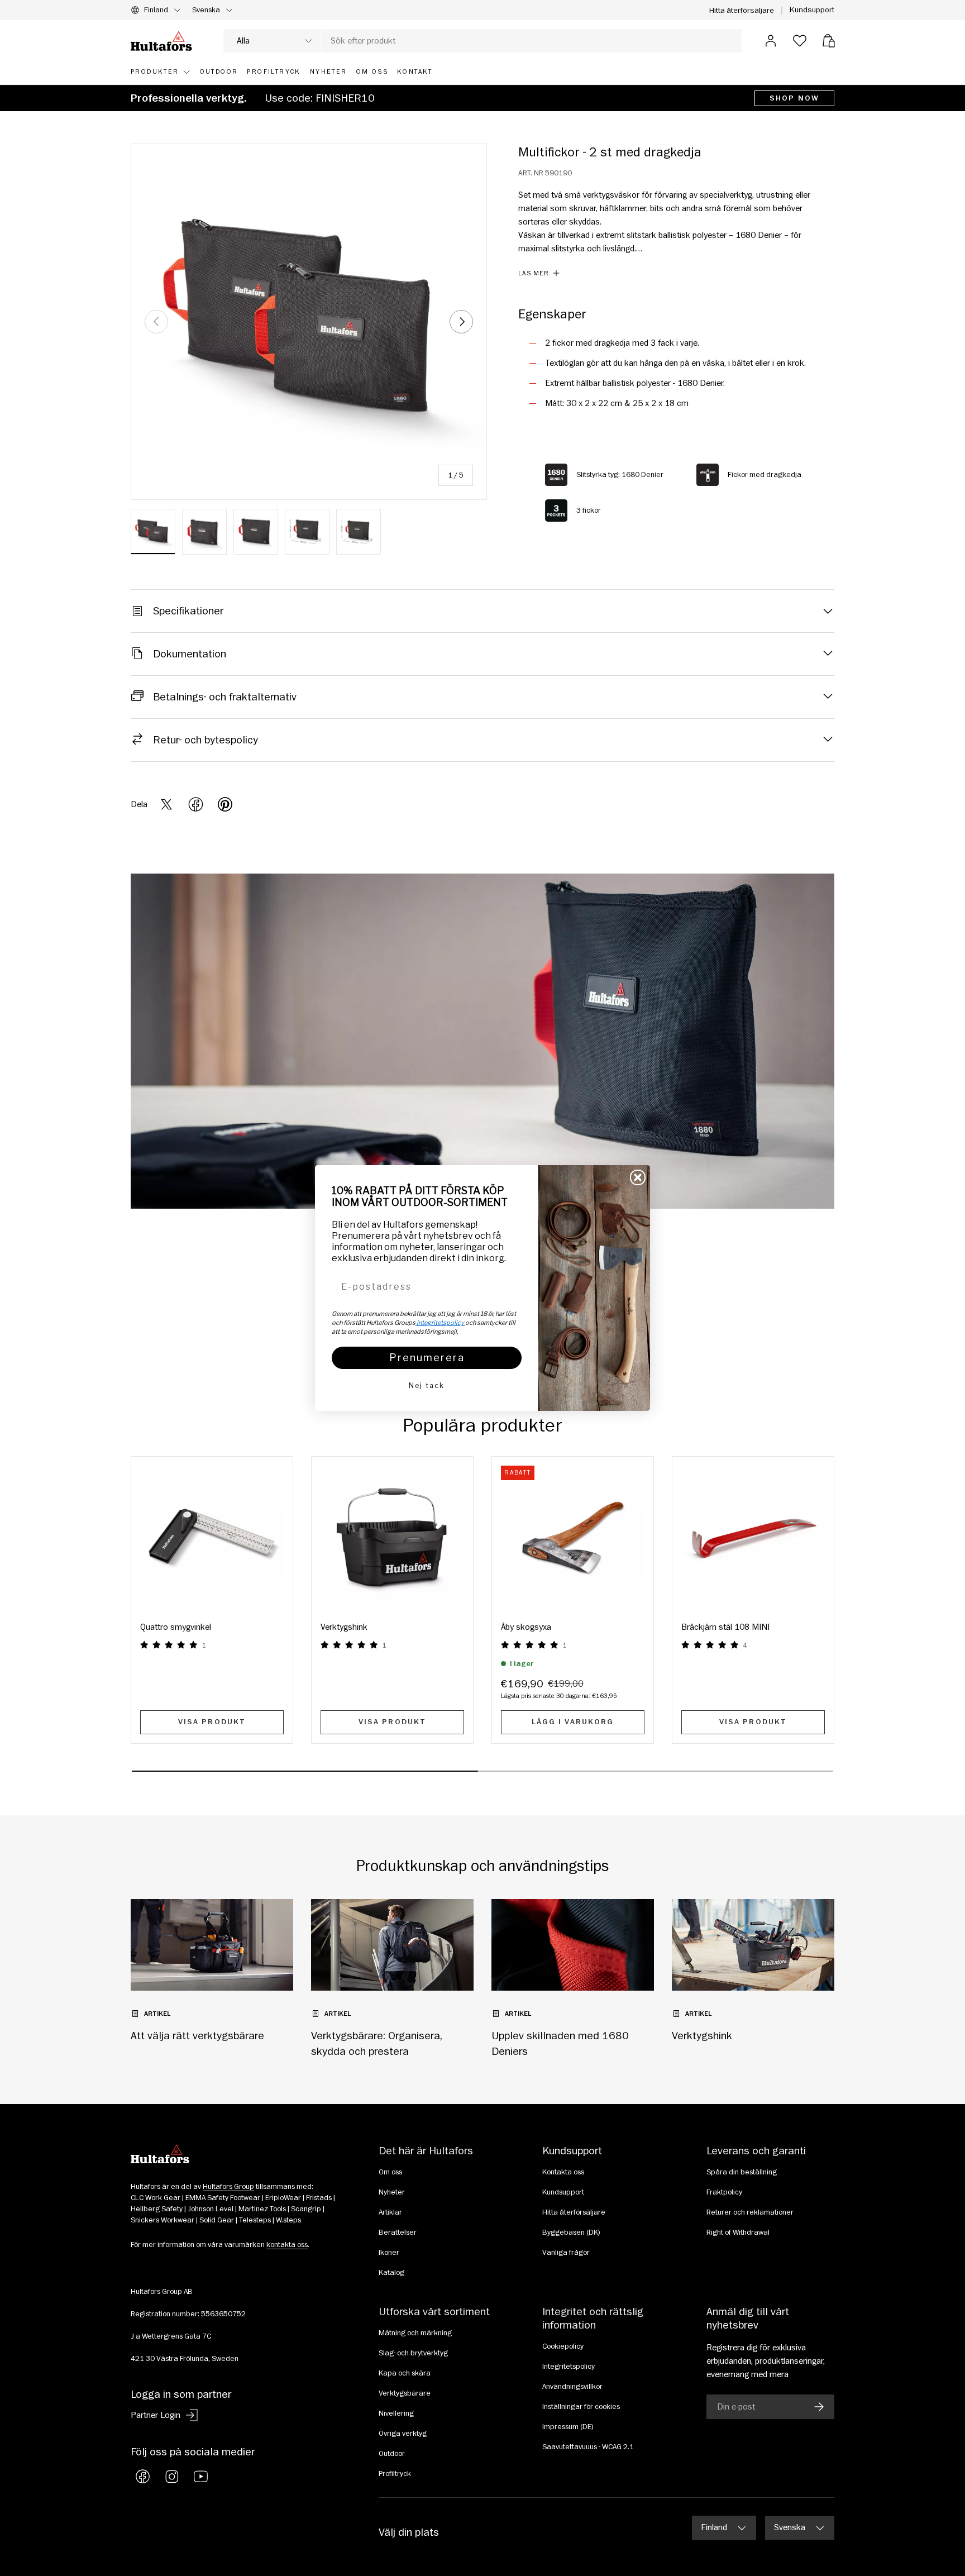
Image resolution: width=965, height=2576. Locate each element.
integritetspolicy (440, 1323)
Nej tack (427, 1385)
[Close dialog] (638, 1177)
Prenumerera (427, 1358)
